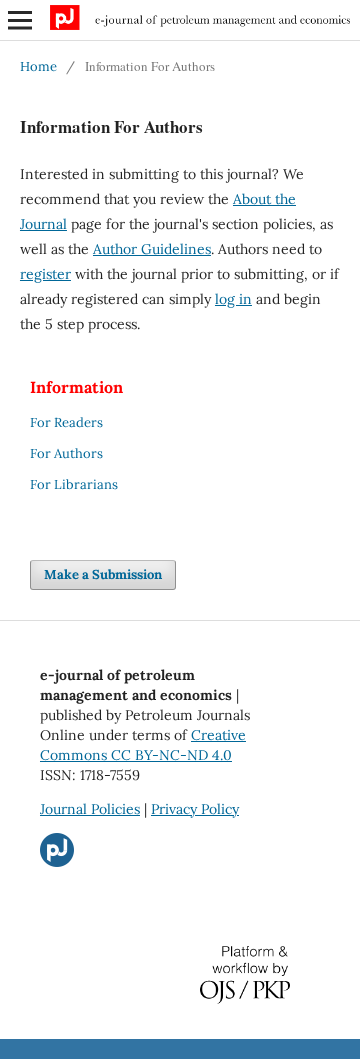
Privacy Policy (195, 809)
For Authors (66, 453)
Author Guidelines (152, 249)
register (45, 274)
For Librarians (74, 484)
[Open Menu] (20, 20)
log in (233, 299)
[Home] (57, 862)
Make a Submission (103, 574)
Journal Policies (90, 809)
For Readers (66, 422)
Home (38, 66)
